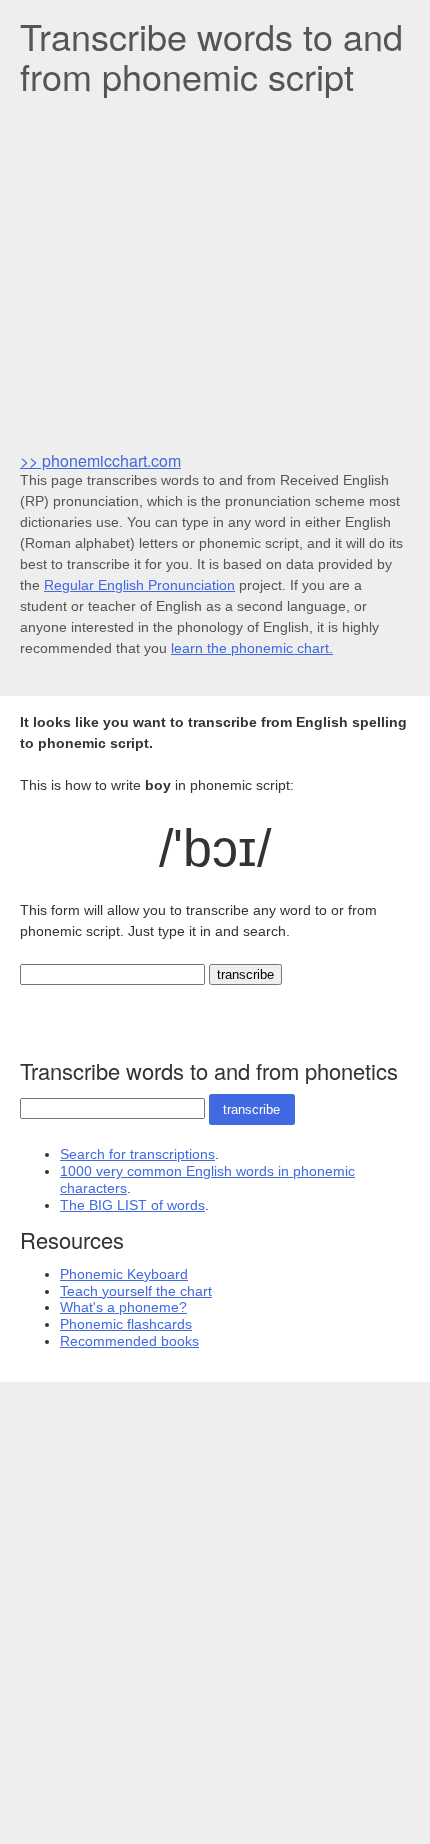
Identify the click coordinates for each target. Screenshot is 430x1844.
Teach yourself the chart (136, 1291)
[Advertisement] (215, 271)
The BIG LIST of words (132, 1205)
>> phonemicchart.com (100, 460)
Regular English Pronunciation (139, 585)
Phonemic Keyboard (124, 1274)
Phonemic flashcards (126, 1324)
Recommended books (129, 1341)
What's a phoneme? (123, 1307)
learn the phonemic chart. (252, 648)
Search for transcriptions (137, 1154)
